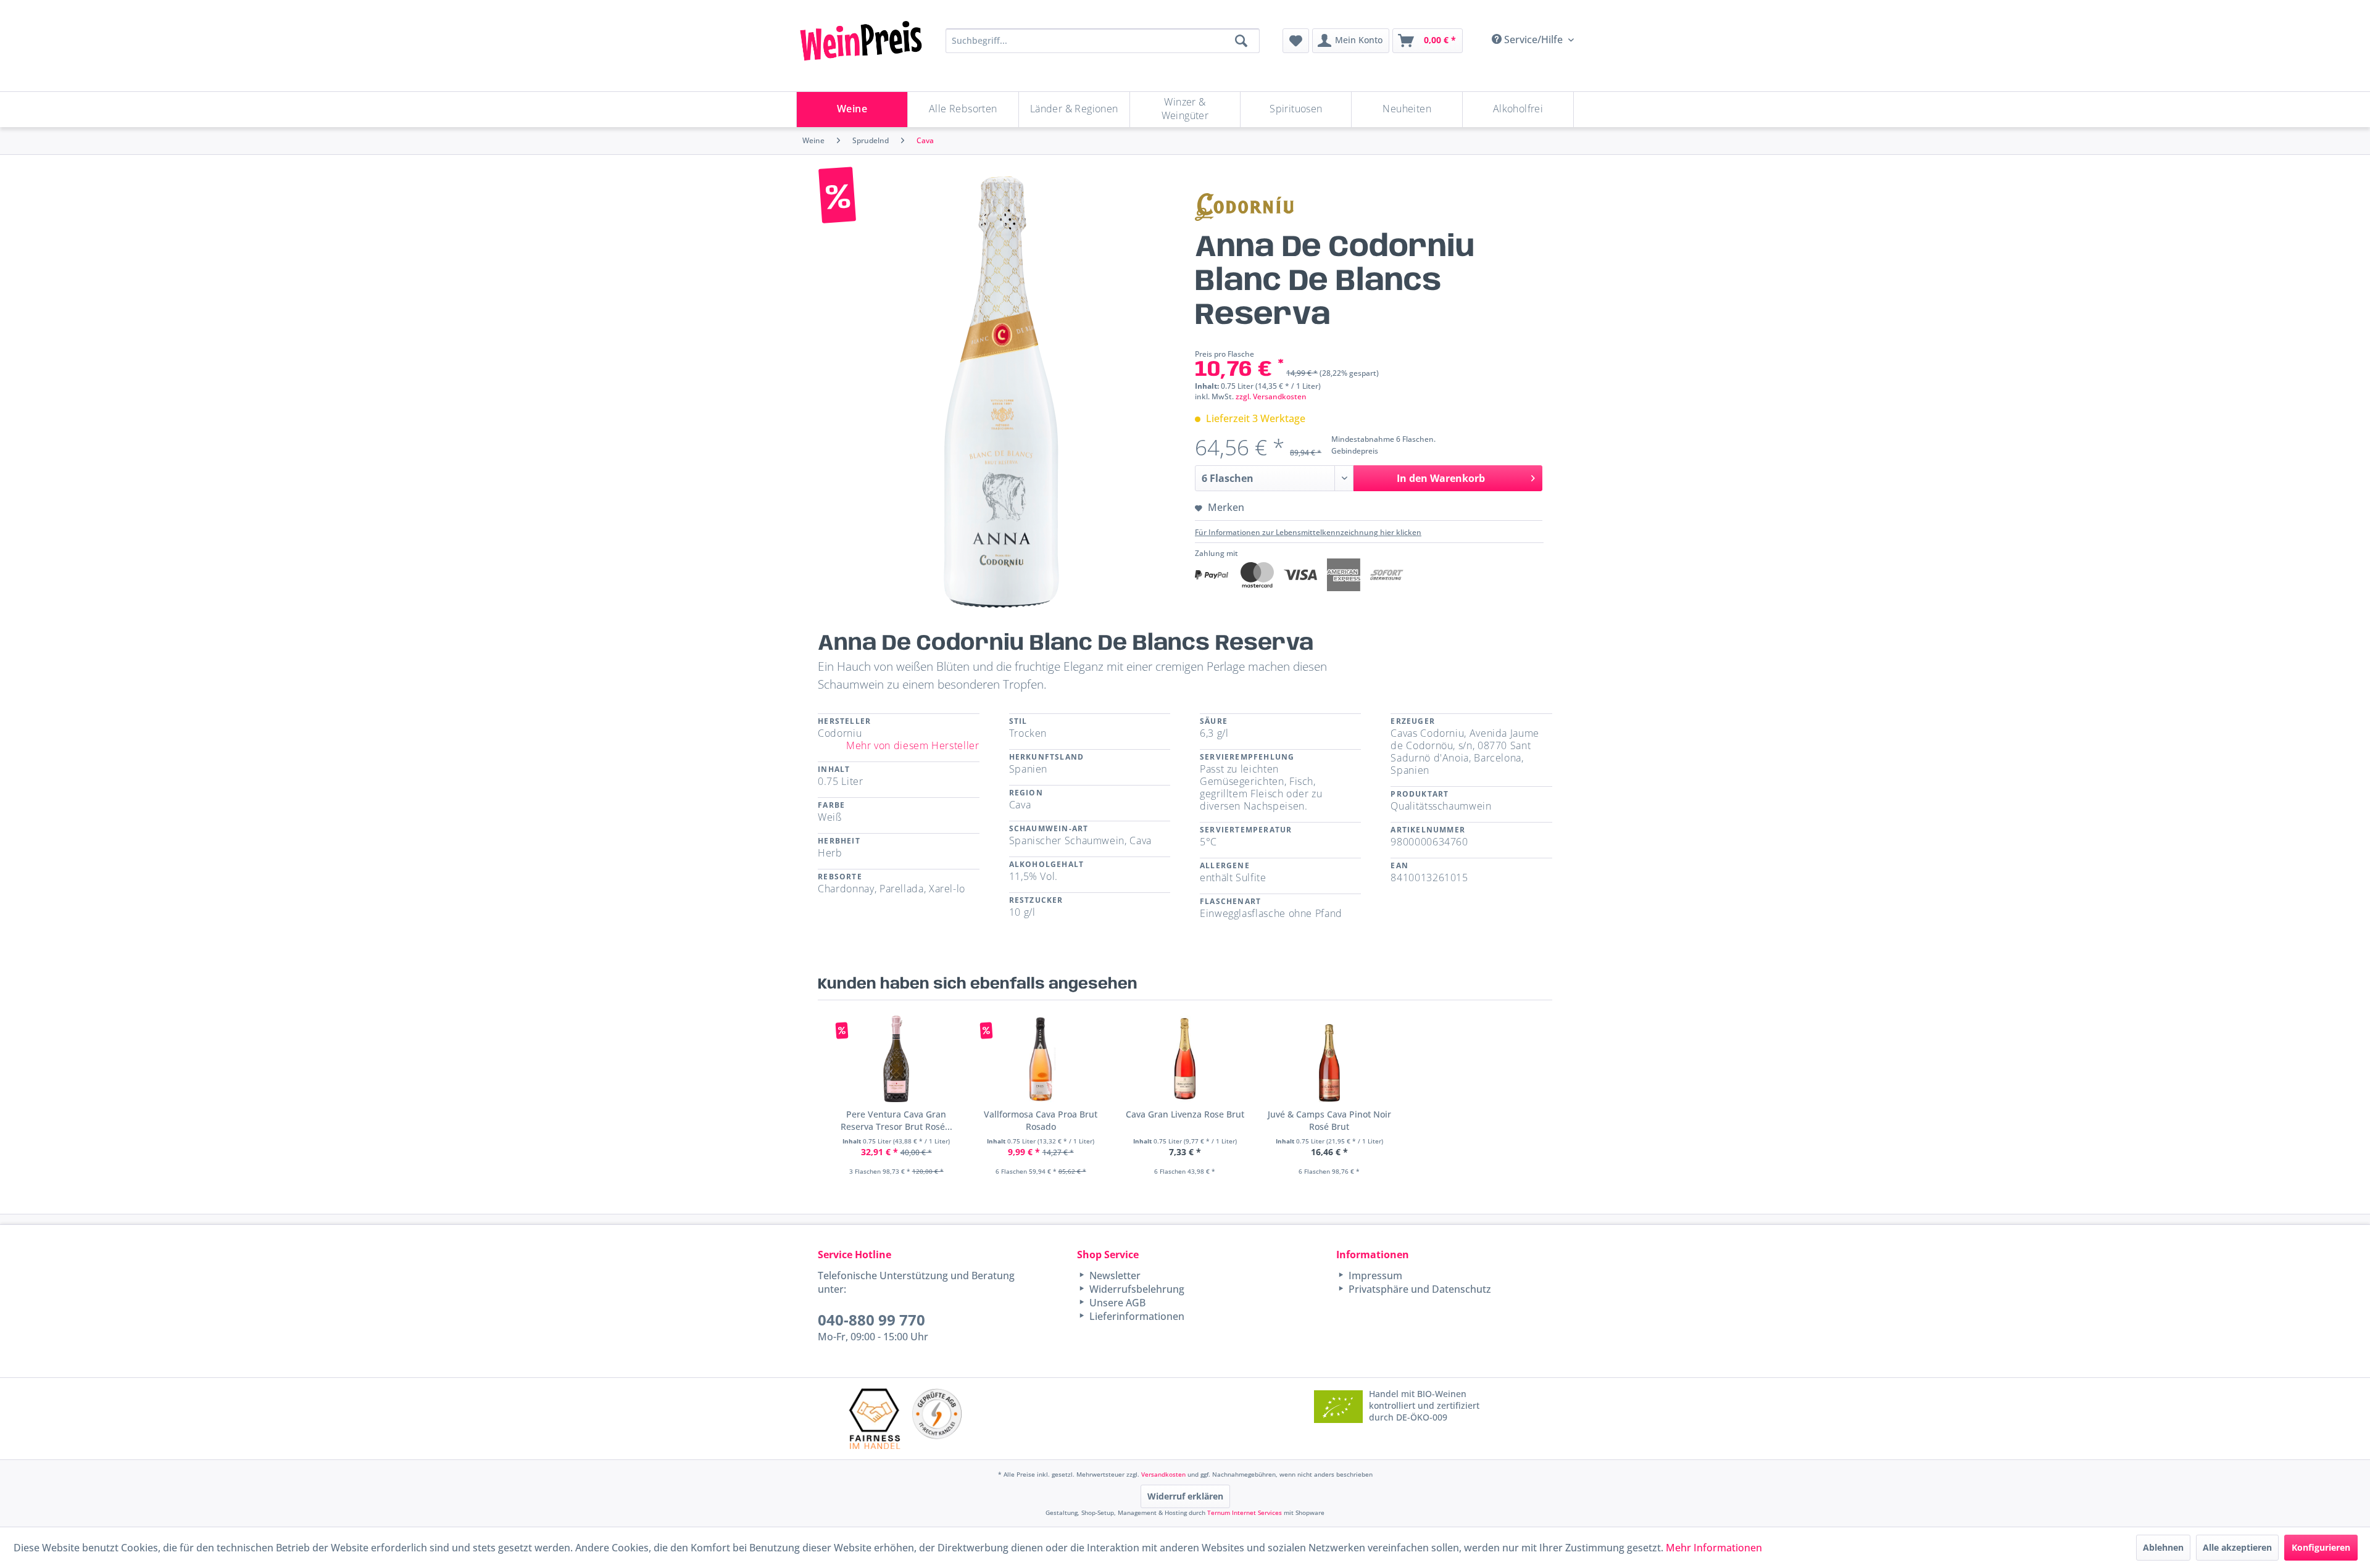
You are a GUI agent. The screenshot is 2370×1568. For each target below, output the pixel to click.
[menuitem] (1296, 41)
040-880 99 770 (871, 1320)
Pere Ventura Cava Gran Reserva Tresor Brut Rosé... (896, 1120)
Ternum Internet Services (1245, 1512)
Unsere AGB (1116, 1303)
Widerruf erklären (1185, 1496)
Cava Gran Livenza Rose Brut (1185, 1114)
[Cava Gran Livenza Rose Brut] (1185, 1059)
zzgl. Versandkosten (1271, 396)
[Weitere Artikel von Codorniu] (1244, 207)
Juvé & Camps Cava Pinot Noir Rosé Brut (1329, 1120)
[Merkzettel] (1296, 41)
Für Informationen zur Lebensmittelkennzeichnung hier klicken (1308, 532)
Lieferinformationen (1136, 1316)
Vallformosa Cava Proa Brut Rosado (1041, 1120)
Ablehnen (2163, 1547)
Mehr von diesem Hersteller (913, 745)
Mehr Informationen (1714, 1548)
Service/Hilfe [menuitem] (1533, 39)
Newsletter (1114, 1276)
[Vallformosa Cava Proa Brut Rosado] (1041, 1059)
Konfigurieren (2321, 1547)
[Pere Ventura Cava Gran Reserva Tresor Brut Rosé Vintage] (896, 1059)
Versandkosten (1163, 1474)
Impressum (1374, 1276)
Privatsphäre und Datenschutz (1419, 1289)
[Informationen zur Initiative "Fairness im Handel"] (875, 1418)
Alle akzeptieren (2237, 1547)
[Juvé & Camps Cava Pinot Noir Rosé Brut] (1329, 1059)
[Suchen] (1241, 41)
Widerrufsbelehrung (1136, 1289)
